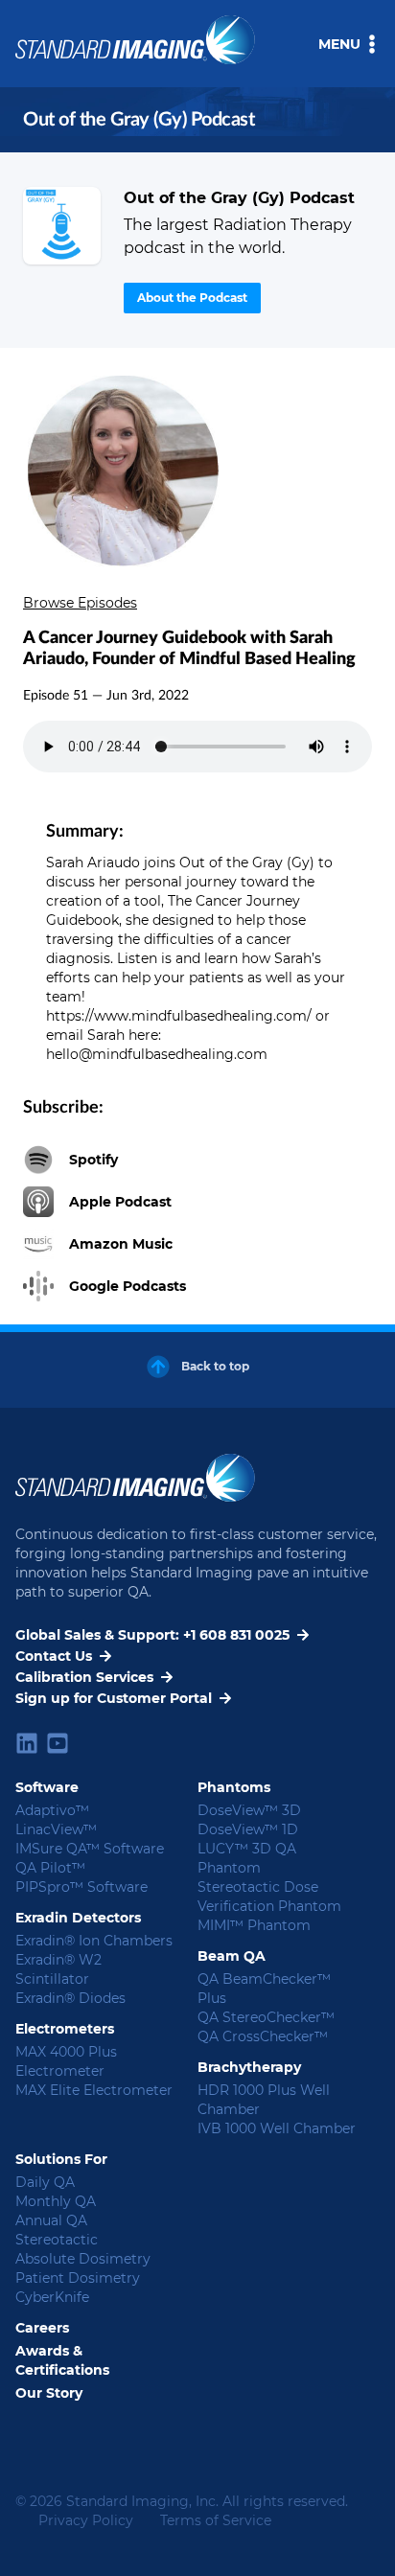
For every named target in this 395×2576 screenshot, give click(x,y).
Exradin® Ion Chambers (94, 1941)
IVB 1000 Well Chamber (277, 2128)
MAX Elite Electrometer (94, 2090)
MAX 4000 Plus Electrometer (66, 2061)
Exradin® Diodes (70, 1998)
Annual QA (51, 2220)
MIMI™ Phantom (254, 1925)
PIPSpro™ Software (81, 1887)
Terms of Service (216, 2520)
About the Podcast (192, 298)
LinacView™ (56, 1829)
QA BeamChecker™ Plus (264, 1989)
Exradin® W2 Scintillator (58, 1969)
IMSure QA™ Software (90, 1849)
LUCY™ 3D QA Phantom (247, 1858)
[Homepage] (62, 226)
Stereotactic (57, 2240)
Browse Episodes (80, 603)
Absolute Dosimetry (83, 2259)
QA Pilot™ (50, 1868)
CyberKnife (52, 2297)
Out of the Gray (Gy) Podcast (239, 198)
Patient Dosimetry (78, 2278)
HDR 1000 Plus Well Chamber (264, 2100)
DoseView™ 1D (248, 1829)
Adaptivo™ (52, 1810)
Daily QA (45, 2182)
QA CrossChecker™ (263, 2036)
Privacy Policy (86, 2520)
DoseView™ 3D (249, 1810)
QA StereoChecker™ (266, 2017)
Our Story (49, 2393)
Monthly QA (56, 2201)
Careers (42, 2328)
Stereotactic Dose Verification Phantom (269, 1897)
